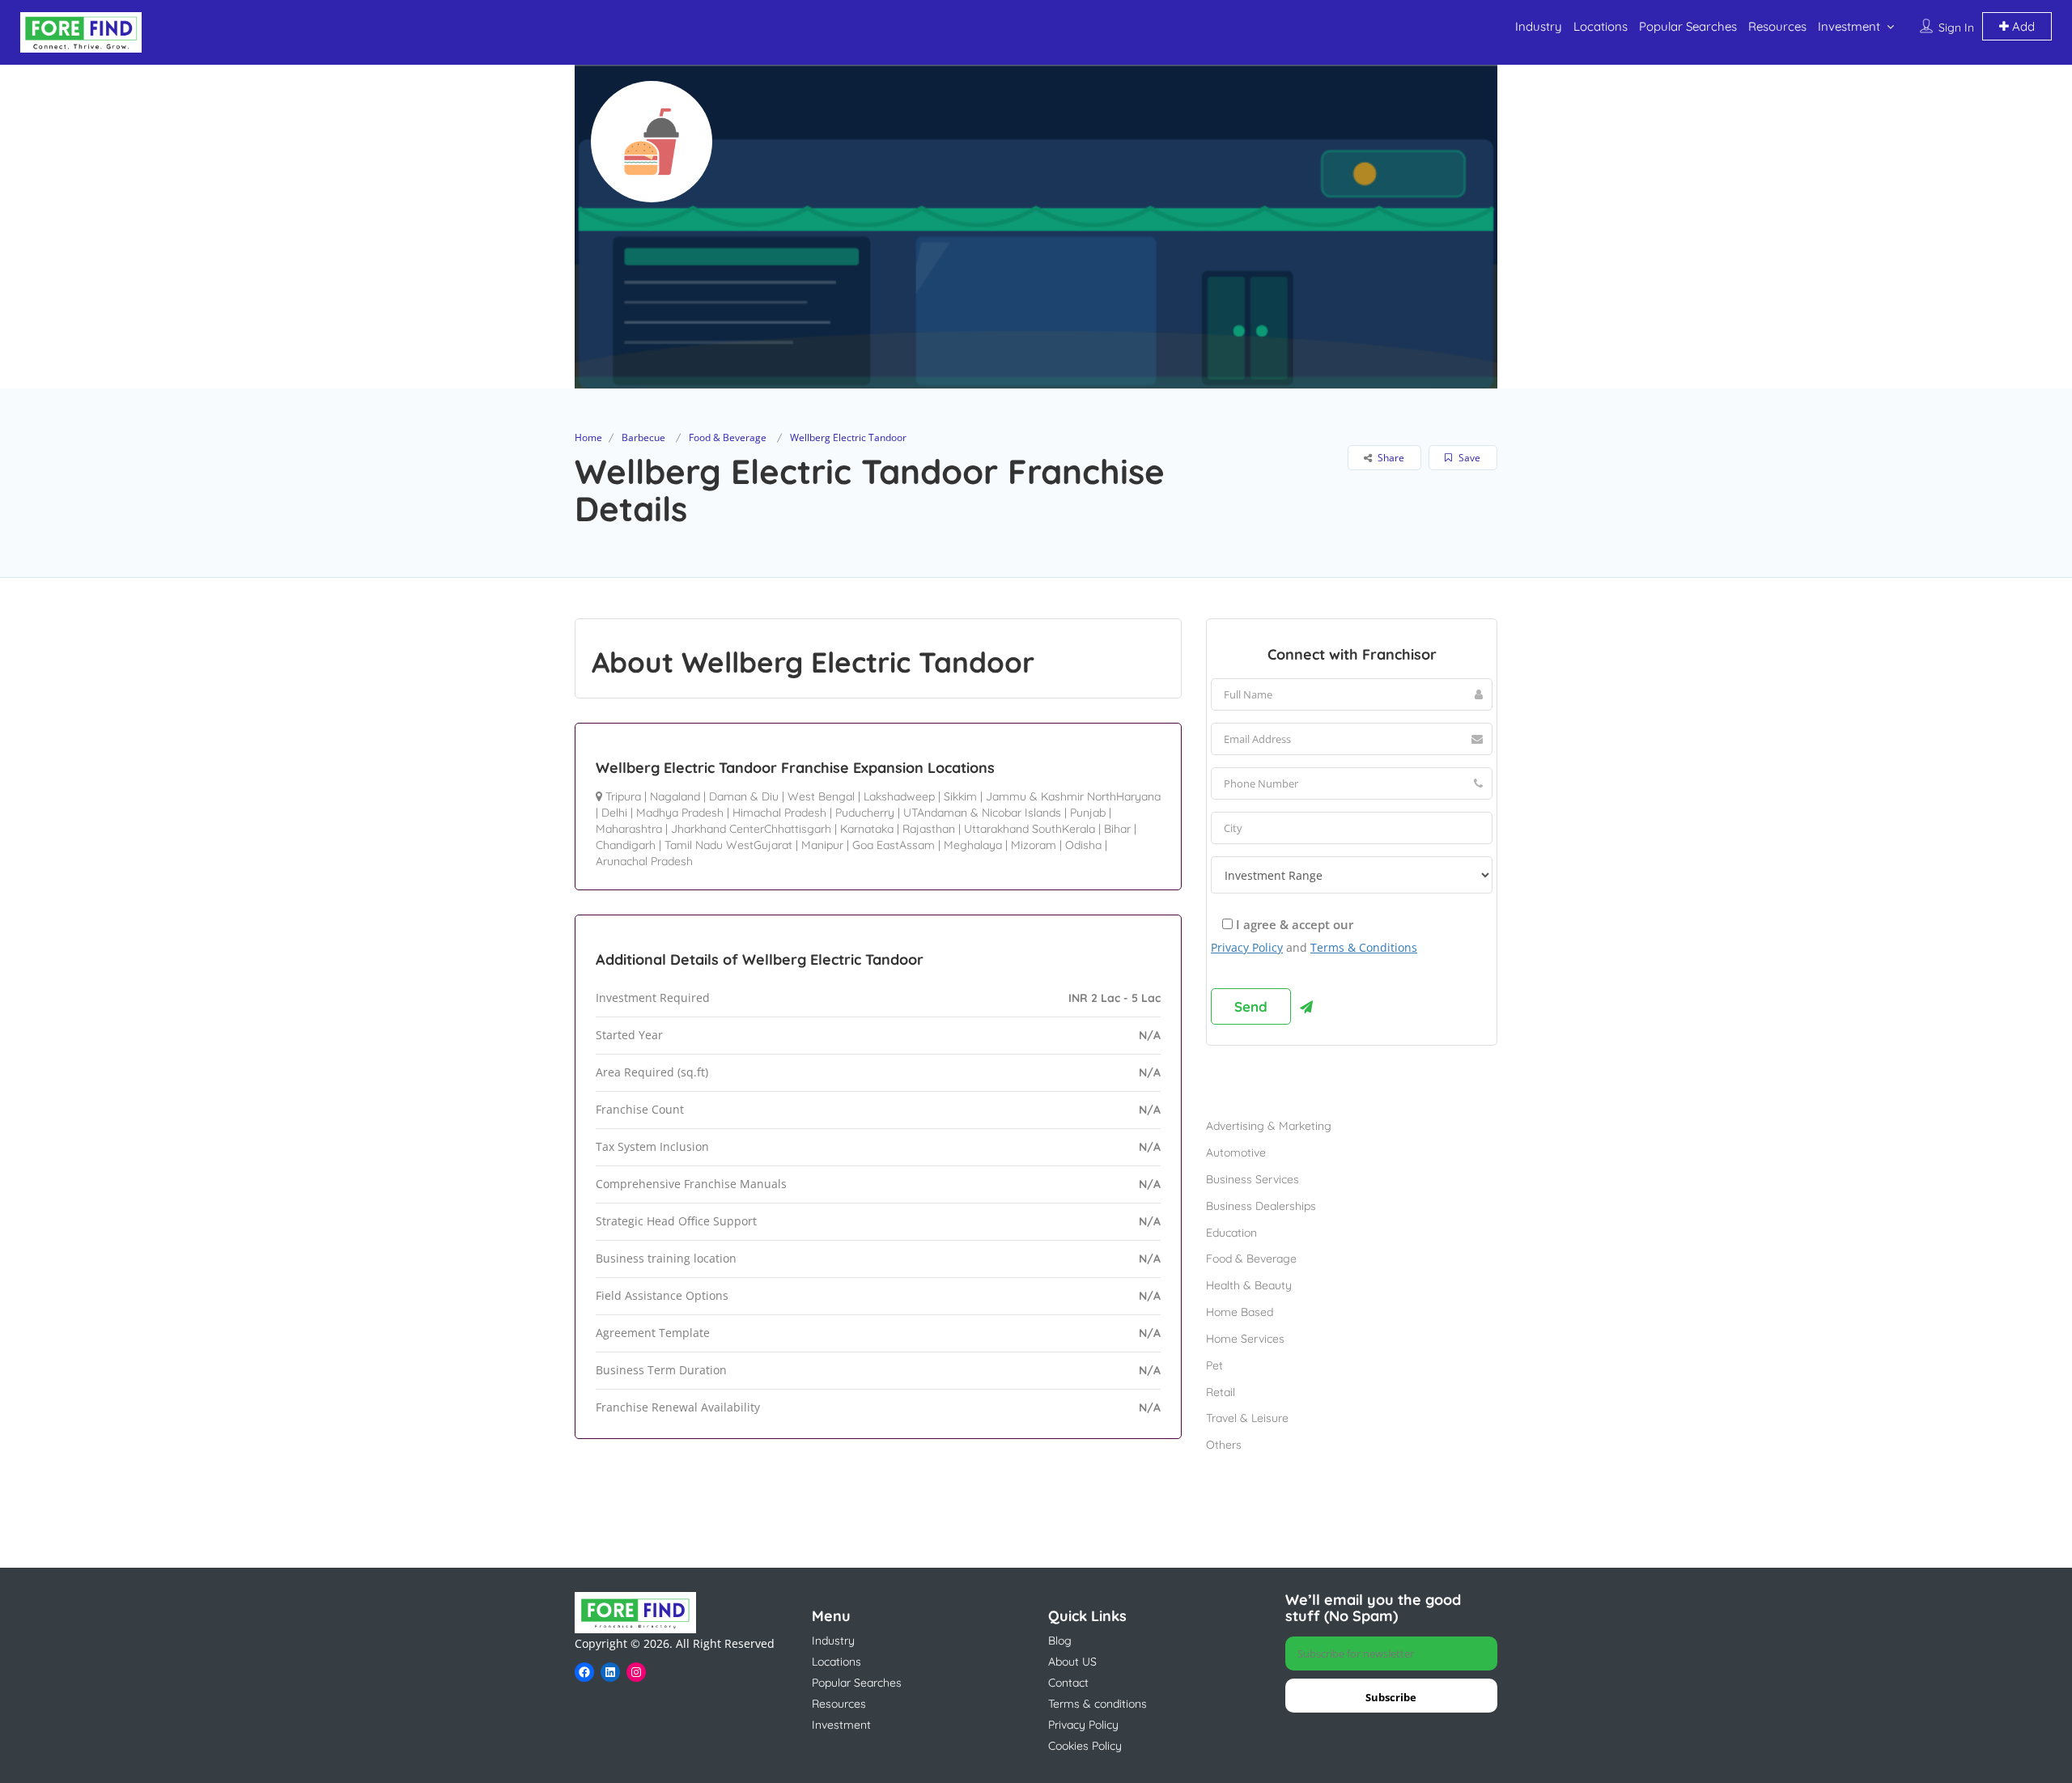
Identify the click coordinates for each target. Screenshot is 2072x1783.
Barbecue (643, 437)
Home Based (1240, 1312)
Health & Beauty (1249, 1285)
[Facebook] (584, 1672)
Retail (1221, 1392)
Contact (1068, 1683)
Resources (1777, 26)
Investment (1849, 26)
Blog (1060, 1641)
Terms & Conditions (1364, 947)
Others (1224, 1445)
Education (1231, 1233)
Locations (1601, 26)
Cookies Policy (1085, 1746)
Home (588, 437)
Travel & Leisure (1247, 1418)
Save (1468, 458)
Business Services (1253, 1179)
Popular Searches (1688, 26)
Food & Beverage (728, 437)
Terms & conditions (1098, 1704)
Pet (1214, 1365)
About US (1072, 1662)
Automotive (1236, 1153)
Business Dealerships (1261, 1206)
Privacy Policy (1247, 947)
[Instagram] (636, 1672)
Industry (1539, 26)
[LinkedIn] (610, 1672)
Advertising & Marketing (1269, 1126)
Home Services (1245, 1339)
